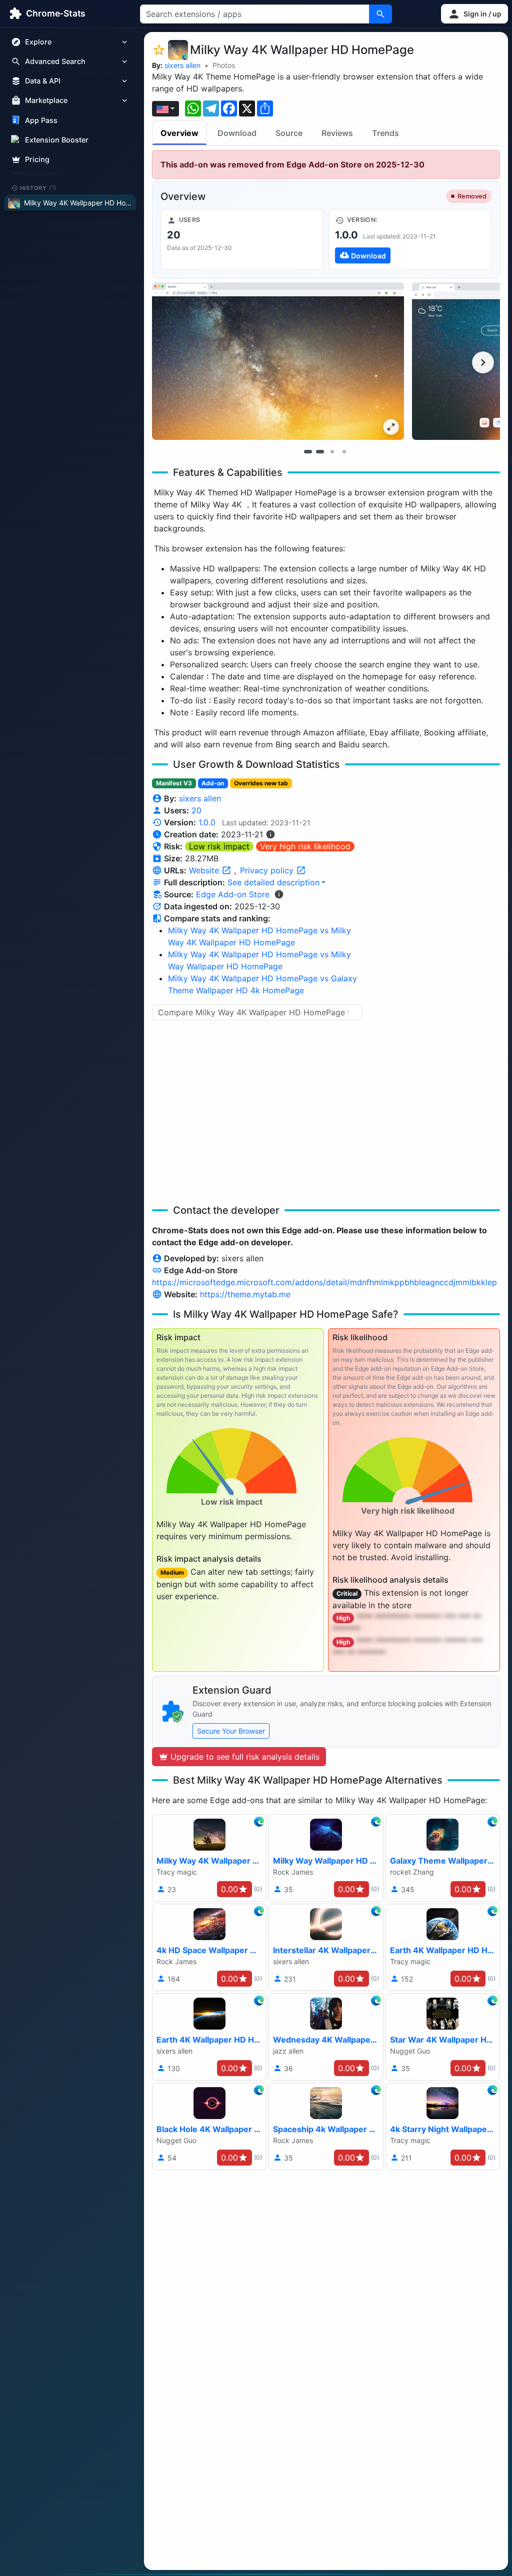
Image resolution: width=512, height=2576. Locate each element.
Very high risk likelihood (305, 846)
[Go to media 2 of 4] (320, 451)
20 (196, 810)
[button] (474, 14)
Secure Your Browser (231, 1731)
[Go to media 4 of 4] (344, 451)
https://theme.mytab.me (245, 1294)
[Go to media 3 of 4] (332, 451)
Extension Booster (57, 140)
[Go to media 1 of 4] (308, 451)
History (38, 187)
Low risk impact (219, 846)
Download (237, 133)
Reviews (337, 133)
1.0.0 (207, 822)
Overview (179, 133)
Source (289, 133)
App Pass (41, 120)
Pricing (37, 159)
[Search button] (380, 14)
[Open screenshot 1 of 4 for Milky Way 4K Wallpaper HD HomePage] (278, 361)
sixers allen (182, 65)
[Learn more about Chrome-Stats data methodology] (279, 894)
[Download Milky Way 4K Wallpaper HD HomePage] (410, 239)
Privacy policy (268, 870)
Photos (224, 65)
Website (205, 870)
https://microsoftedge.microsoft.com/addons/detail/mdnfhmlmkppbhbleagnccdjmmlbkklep (324, 1282)
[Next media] (483, 362)
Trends (385, 133)
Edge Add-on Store (233, 894)
